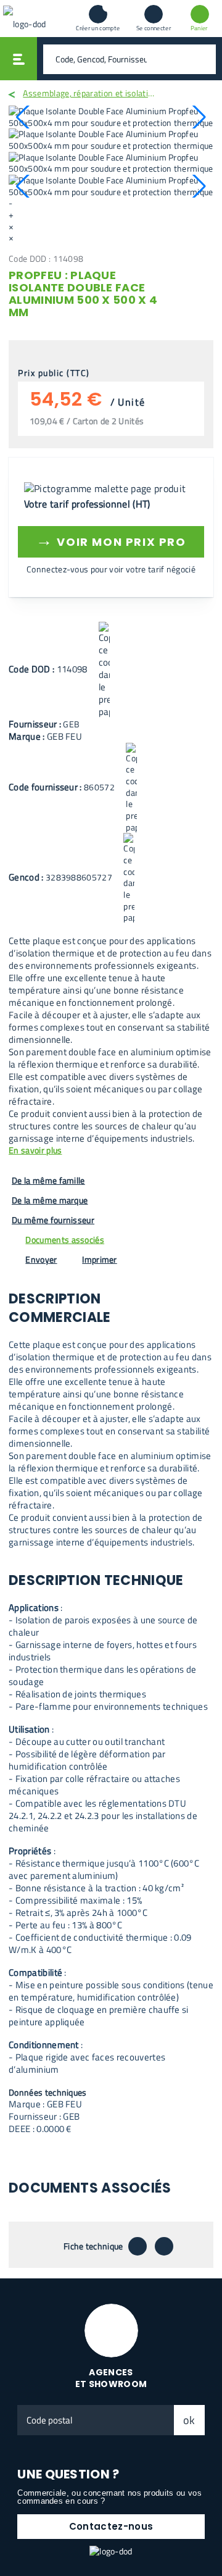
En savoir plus (35, 1151)
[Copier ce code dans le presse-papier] (104, 670)
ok (189, 2420)
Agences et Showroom (111, 2378)
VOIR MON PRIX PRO (111, 540)
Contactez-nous (111, 2526)
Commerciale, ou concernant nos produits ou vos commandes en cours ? (109, 2497)
